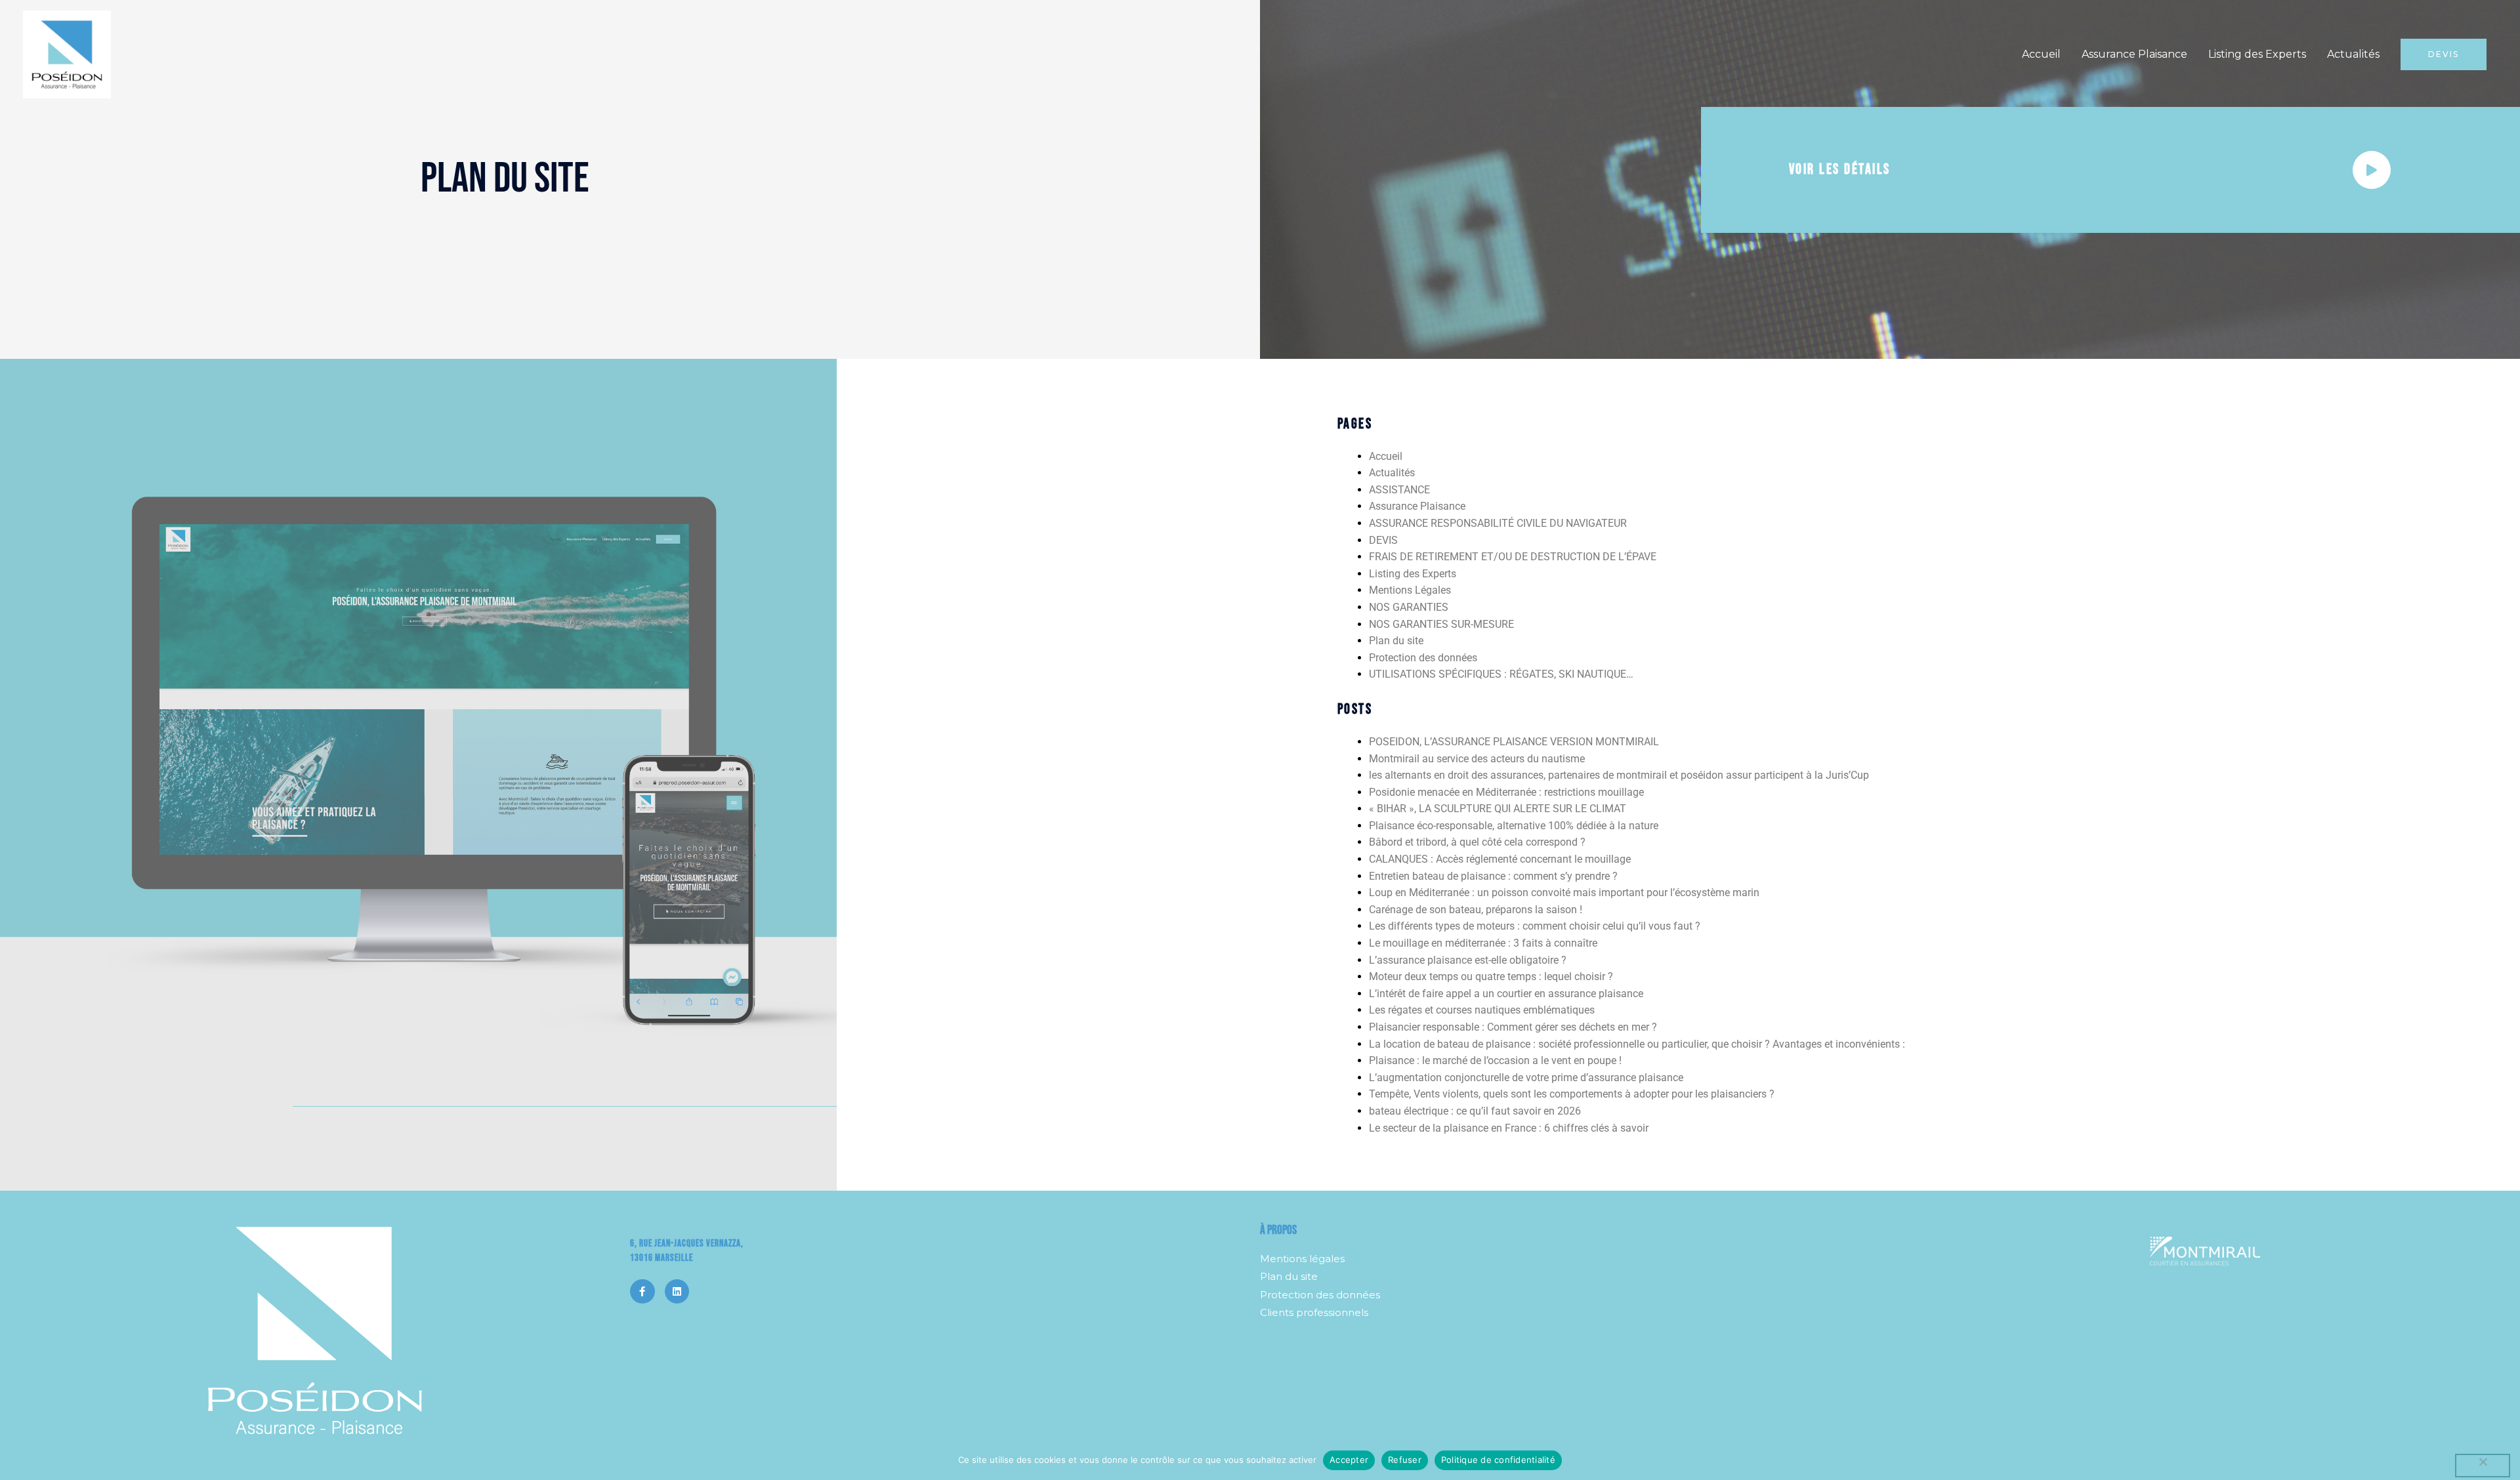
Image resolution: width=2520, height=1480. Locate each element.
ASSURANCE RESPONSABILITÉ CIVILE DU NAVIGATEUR (1498, 523)
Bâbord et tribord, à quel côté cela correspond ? (1477, 842)
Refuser (1405, 1460)
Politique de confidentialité (1498, 1460)
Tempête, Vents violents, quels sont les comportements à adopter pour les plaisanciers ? (1572, 1094)
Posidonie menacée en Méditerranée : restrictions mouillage (1506, 792)
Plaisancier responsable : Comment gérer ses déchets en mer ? (1513, 1027)
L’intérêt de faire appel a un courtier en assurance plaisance (1506, 994)
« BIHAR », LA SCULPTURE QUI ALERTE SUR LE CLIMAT (1498, 809)
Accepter (1349, 1460)
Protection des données (1423, 658)
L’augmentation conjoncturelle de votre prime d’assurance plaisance (1526, 1078)
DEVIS (1383, 540)
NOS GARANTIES (1409, 607)
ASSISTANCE (1399, 490)
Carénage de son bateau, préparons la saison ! (1476, 910)
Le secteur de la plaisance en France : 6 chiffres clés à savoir (1509, 1128)
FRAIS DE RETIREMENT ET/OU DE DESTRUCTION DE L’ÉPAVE (1513, 557)
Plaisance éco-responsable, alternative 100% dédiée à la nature (1514, 826)
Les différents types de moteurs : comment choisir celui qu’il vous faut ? (1535, 926)
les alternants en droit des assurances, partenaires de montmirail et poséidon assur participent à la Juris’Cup (1619, 775)
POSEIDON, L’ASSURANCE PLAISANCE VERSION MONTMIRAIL (1514, 742)
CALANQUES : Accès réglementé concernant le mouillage (1500, 859)
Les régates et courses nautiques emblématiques (1483, 1010)
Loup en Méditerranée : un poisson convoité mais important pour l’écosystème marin (1564, 893)
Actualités (2353, 54)
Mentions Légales (1410, 590)
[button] (2444, 54)
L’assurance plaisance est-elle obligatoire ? (1468, 960)
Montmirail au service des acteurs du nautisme (1477, 759)
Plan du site (1396, 641)
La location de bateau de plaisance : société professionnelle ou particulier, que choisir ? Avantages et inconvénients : (1637, 1044)
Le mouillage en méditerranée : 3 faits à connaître (1483, 943)
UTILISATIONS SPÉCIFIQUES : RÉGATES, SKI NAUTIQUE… (1501, 674)
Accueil (2041, 54)
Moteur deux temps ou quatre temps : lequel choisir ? (1491, 976)
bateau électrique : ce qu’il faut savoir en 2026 (1475, 1111)
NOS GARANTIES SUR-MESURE (1441, 624)
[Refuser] (2483, 1466)
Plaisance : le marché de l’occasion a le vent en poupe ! (1495, 1060)
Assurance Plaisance (2134, 54)
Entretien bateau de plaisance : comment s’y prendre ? (1493, 876)
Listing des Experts (2257, 54)
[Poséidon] (67, 53)
